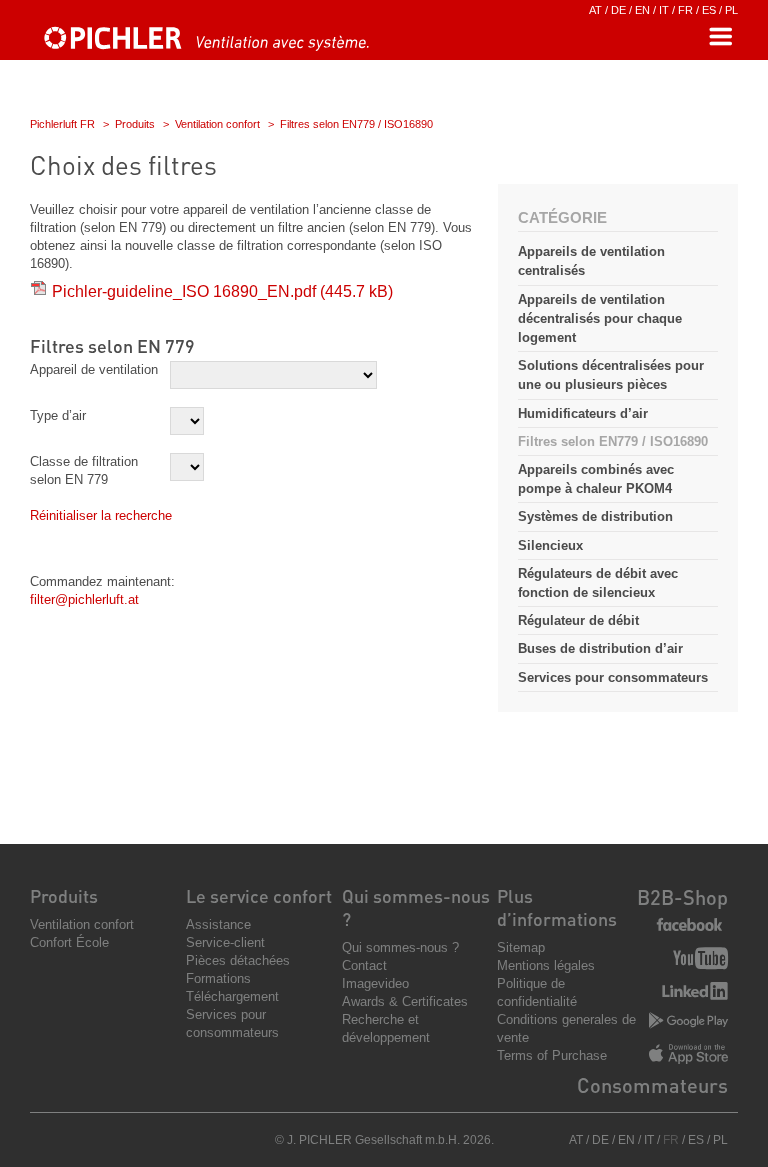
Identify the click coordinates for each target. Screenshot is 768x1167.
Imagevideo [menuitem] (375, 983)
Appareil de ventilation (94, 369)
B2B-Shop (682, 897)
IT (664, 10)
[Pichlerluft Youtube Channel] (700, 960)
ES (709, 10)
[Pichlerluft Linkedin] (695, 993)
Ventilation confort (217, 124)
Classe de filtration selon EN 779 (84, 470)
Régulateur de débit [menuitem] (578, 620)
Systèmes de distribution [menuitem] (595, 516)
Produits (135, 124)
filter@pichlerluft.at (84, 599)
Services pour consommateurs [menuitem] (613, 677)
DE (618, 10)
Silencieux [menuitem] (550, 545)
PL (731, 10)
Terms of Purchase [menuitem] (552, 1055)
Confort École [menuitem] (69, 942)
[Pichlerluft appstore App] (688, 1056)
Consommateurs (652, 1085)
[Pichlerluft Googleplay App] (688, 1021)
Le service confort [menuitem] (259, 895)
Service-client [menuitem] (225, 942)
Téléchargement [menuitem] (232, 996)
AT (595, 10)
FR (685, 10)
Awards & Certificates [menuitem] (405, 1001)
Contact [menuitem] (364, 965)
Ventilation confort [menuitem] (82, 924)
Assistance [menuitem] (218, 924)
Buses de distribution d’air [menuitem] (600, 648)
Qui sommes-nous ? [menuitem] (400, 947)
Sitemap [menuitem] (521, 947)
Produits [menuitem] (64, 895)
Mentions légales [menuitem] (546, 965)
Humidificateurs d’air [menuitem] (583, 413)
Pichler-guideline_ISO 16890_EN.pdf (222, 291)
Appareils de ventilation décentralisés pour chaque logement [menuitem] (600, 318)
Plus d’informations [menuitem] (557, 907)
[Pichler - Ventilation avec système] (205, 46)
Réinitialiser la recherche (101, 515)
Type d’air (58, 415)
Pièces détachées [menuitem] (238, 960)
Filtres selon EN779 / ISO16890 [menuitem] (613, 441)
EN (642, 10)
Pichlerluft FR (62, 124)
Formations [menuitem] (218, 978)
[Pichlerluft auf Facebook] (689, 925)
